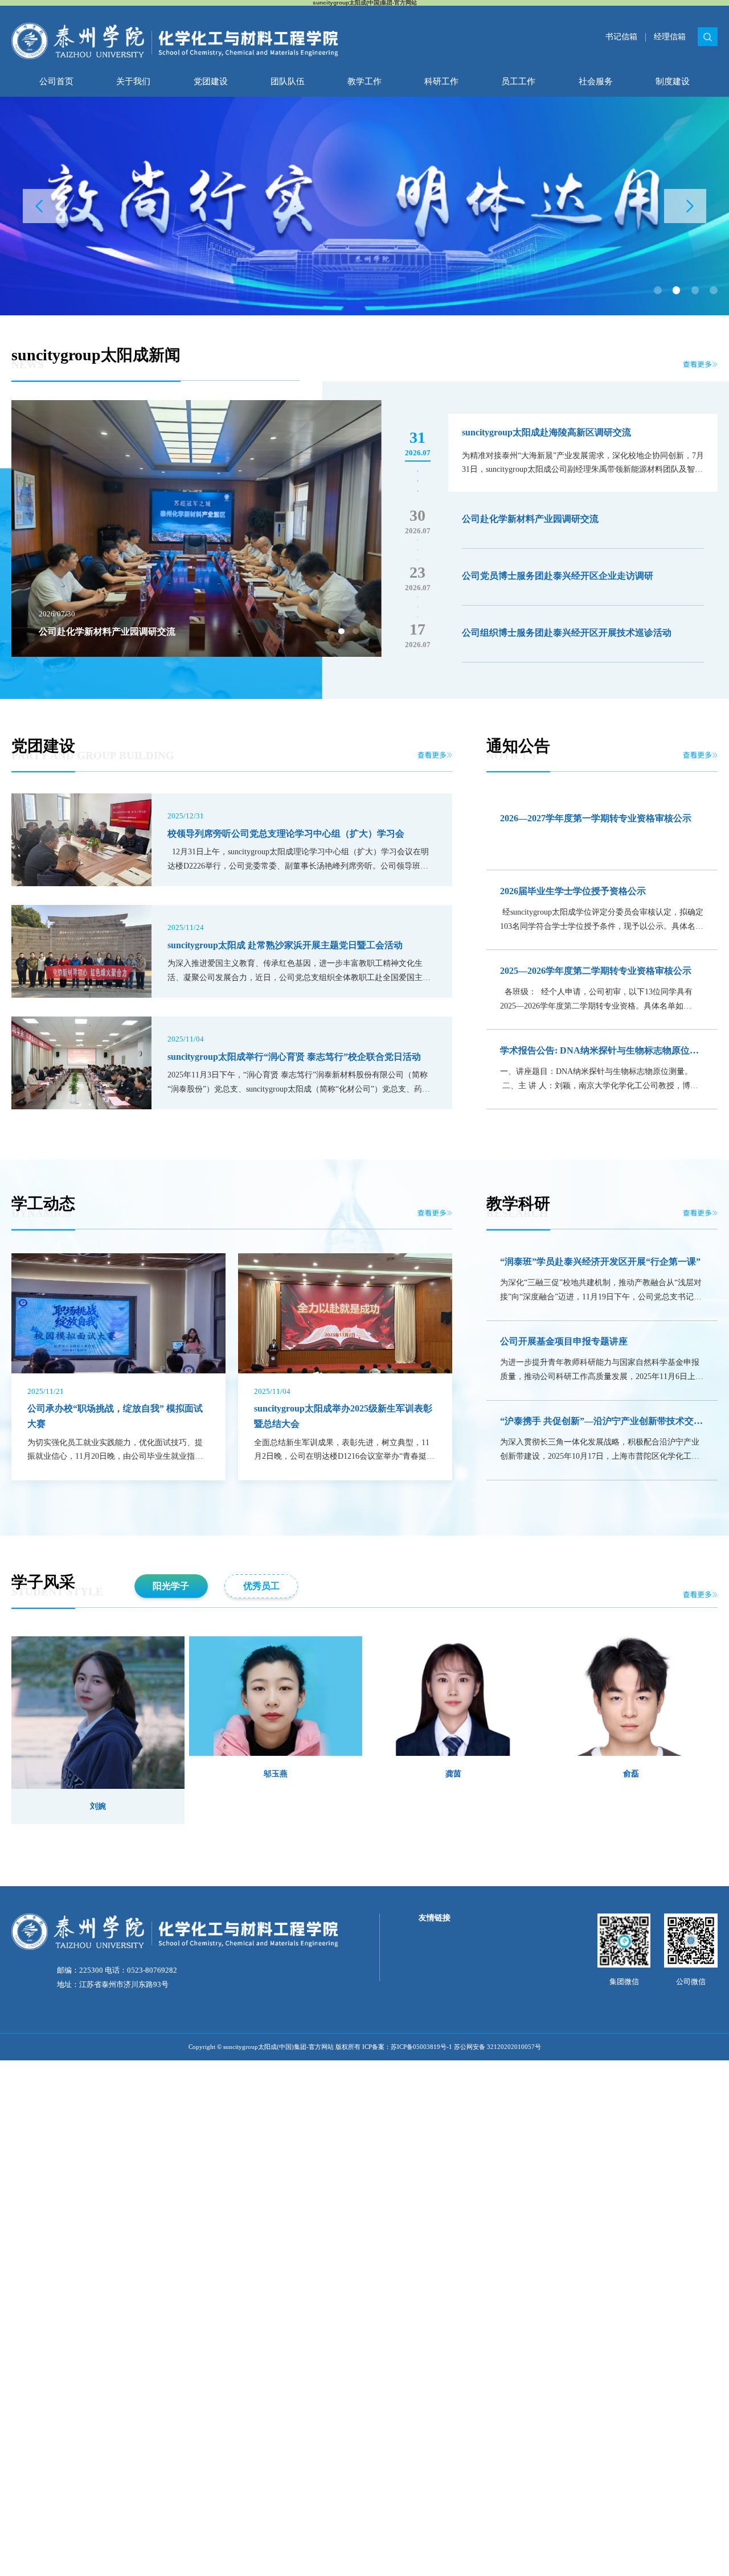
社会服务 (596, 81)
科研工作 (441, 81)
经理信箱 (670, 36)
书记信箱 (621, 36)
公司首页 (56, 81)
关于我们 (133, 81)
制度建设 (673, 81)
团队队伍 (288, 81)
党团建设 (211, 81)
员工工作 (518, 81)
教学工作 (364, 81)
